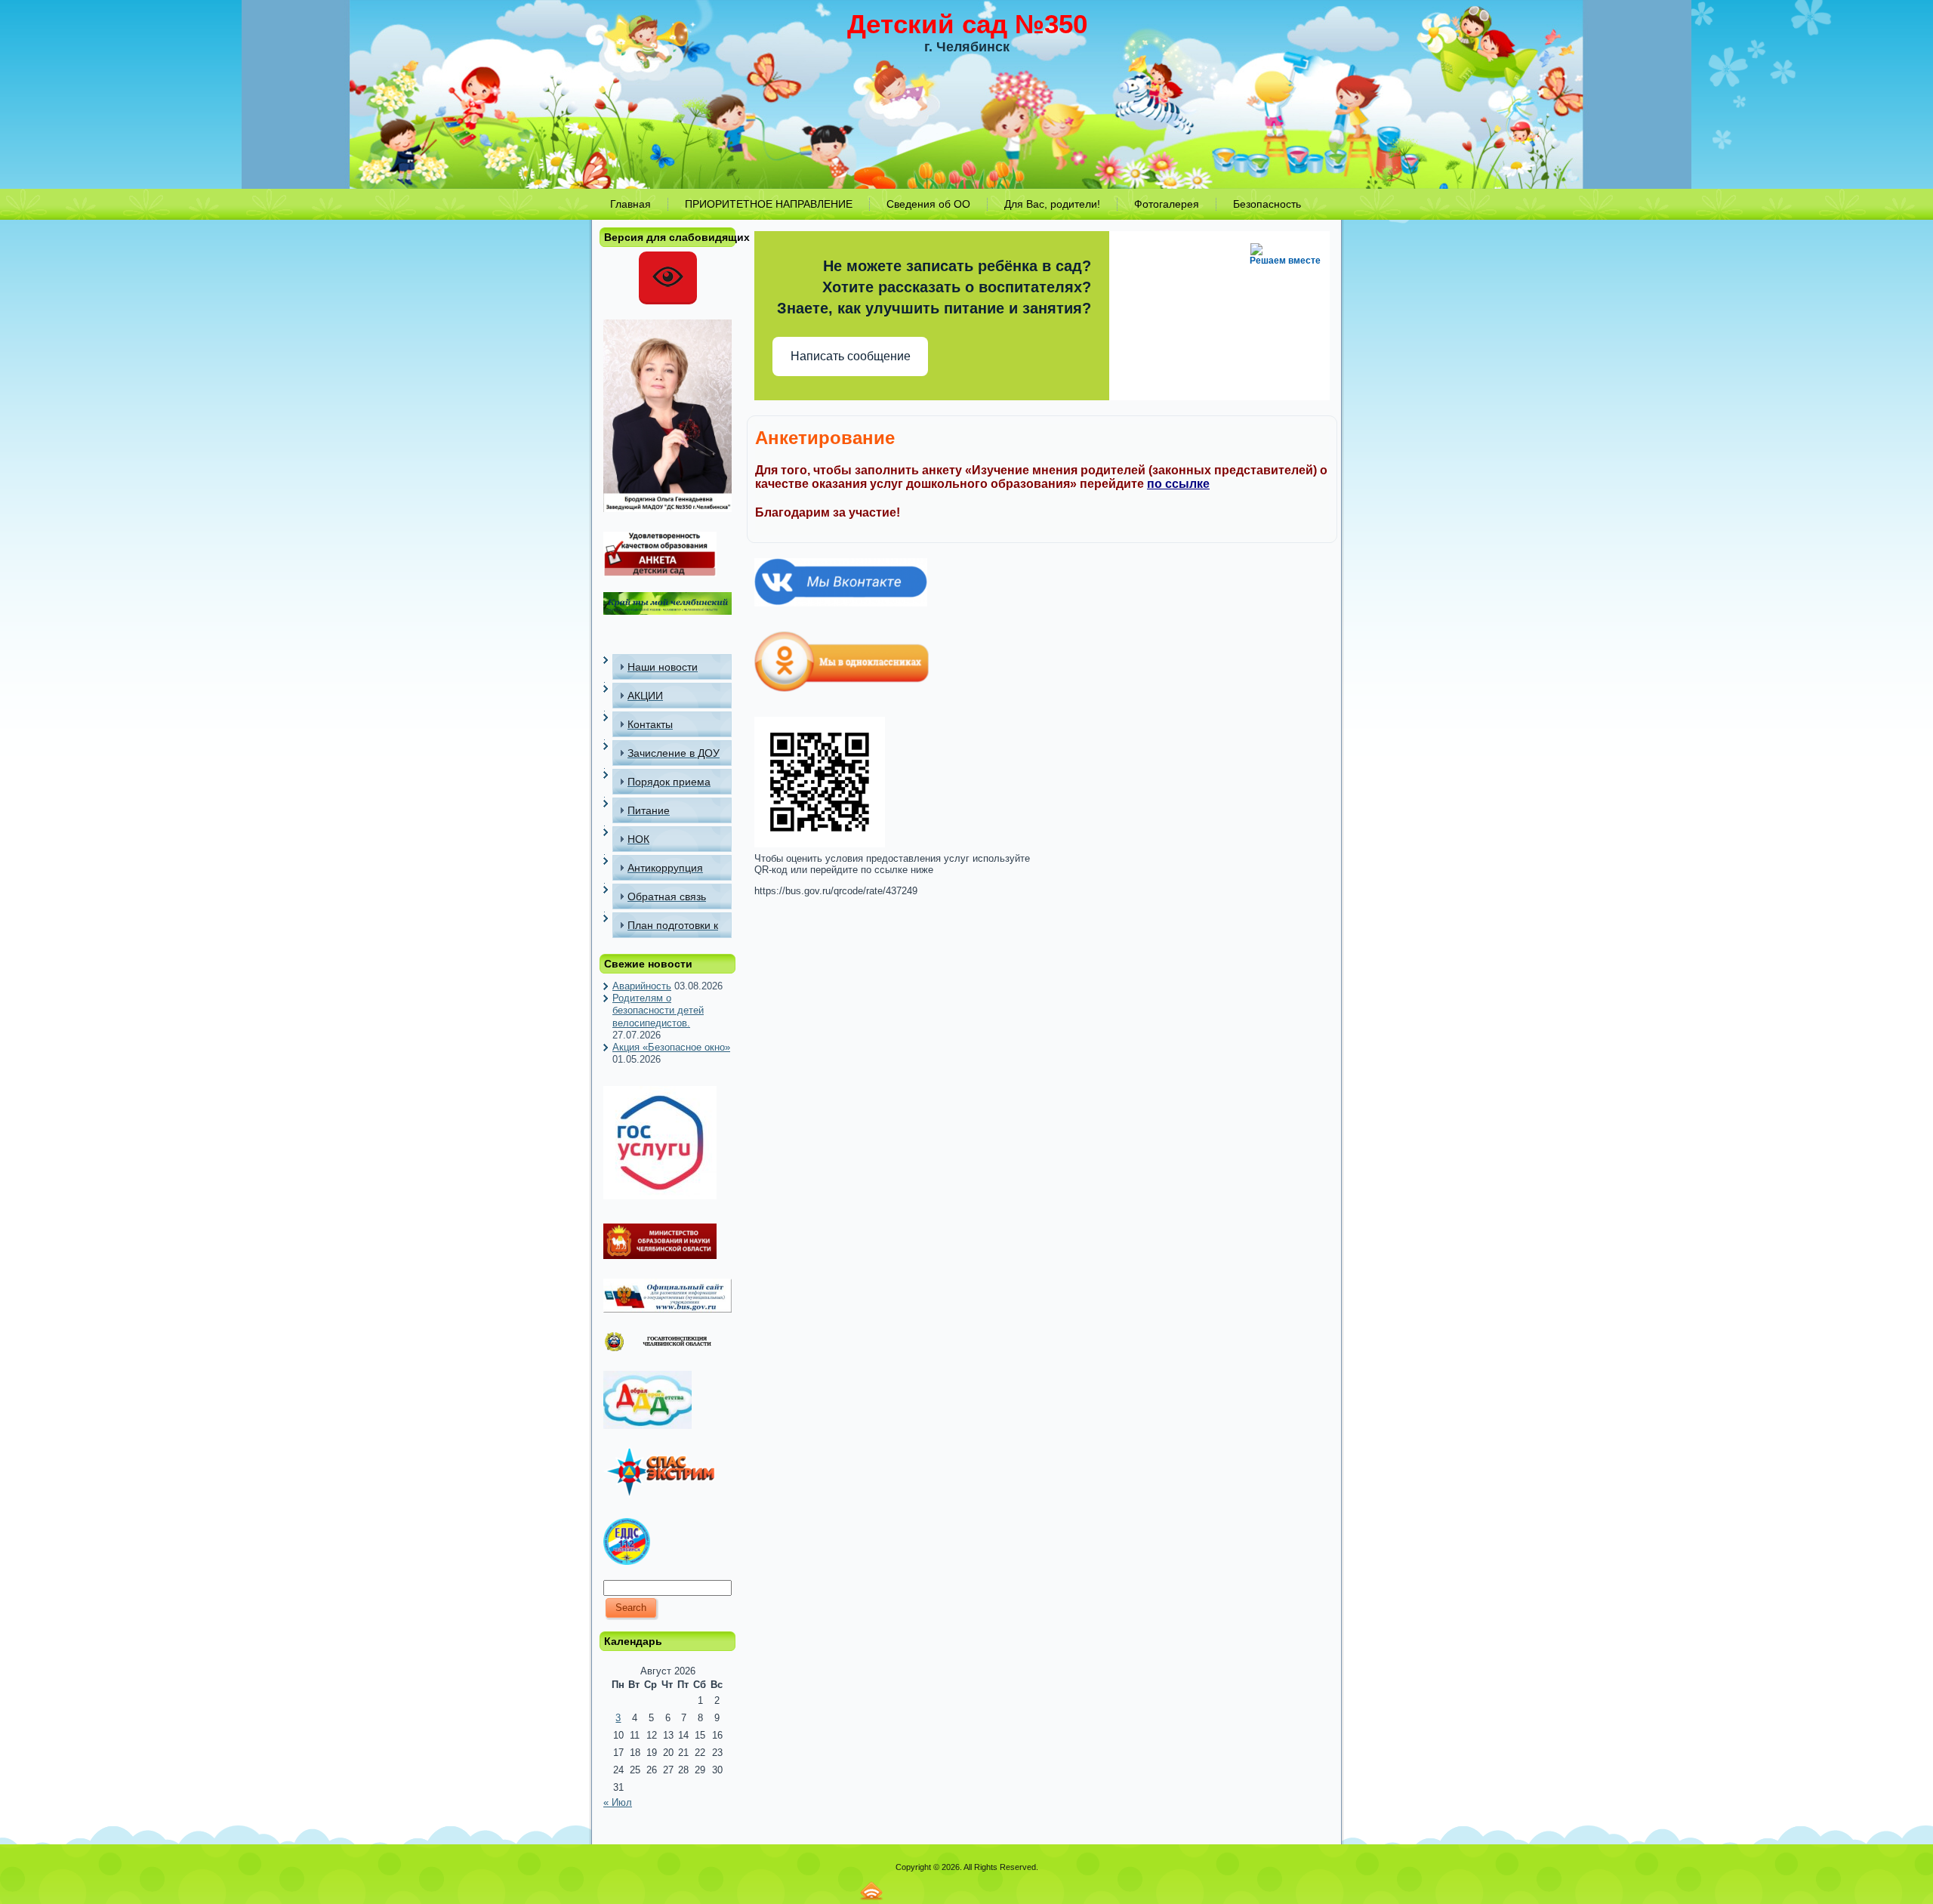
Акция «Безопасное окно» (671, 1047)
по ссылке (1178, 484)
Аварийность (642, 986)
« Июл (618, 1802)
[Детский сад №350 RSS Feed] (871, 1891)
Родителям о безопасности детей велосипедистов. (658, 1011)
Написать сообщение (851, 356)
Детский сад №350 (967, 24)
